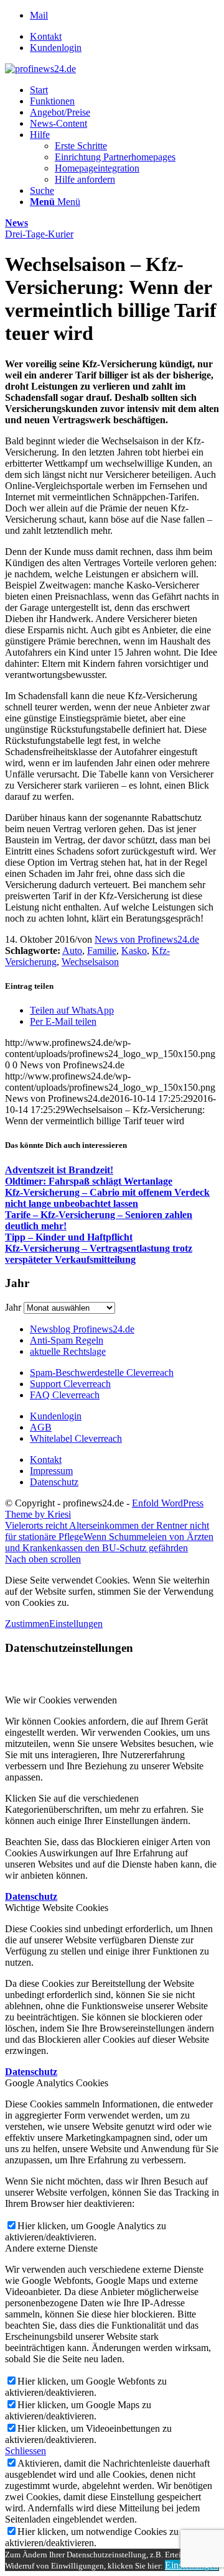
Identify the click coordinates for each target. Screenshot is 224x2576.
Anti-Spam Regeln (67, 1340)
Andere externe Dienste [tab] (51, 2248)
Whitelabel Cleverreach (76, 1438)
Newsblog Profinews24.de (82, 1329)
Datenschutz (54, 1482)
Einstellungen (76, 1624)
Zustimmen (27, 1624)
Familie (102, 951)
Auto (72, 951)
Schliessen (26, 2451)
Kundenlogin (56, 48)
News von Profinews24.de (147, 939)
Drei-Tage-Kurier (39, 234)
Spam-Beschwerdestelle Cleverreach (102, 1373)
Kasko (134, 951)
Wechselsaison (90, 962)
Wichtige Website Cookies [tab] (57, 1908)
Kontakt (46, 36)
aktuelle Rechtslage (68, 1351)
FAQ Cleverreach (65, 1395)
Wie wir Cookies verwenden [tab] (61, 1700)
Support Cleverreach (70, 1384)
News (16, 223)
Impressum (51, 1471)
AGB (41, 1427)
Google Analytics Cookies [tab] (57, 2083)
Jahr (13, 1307)
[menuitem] (124, 37)
